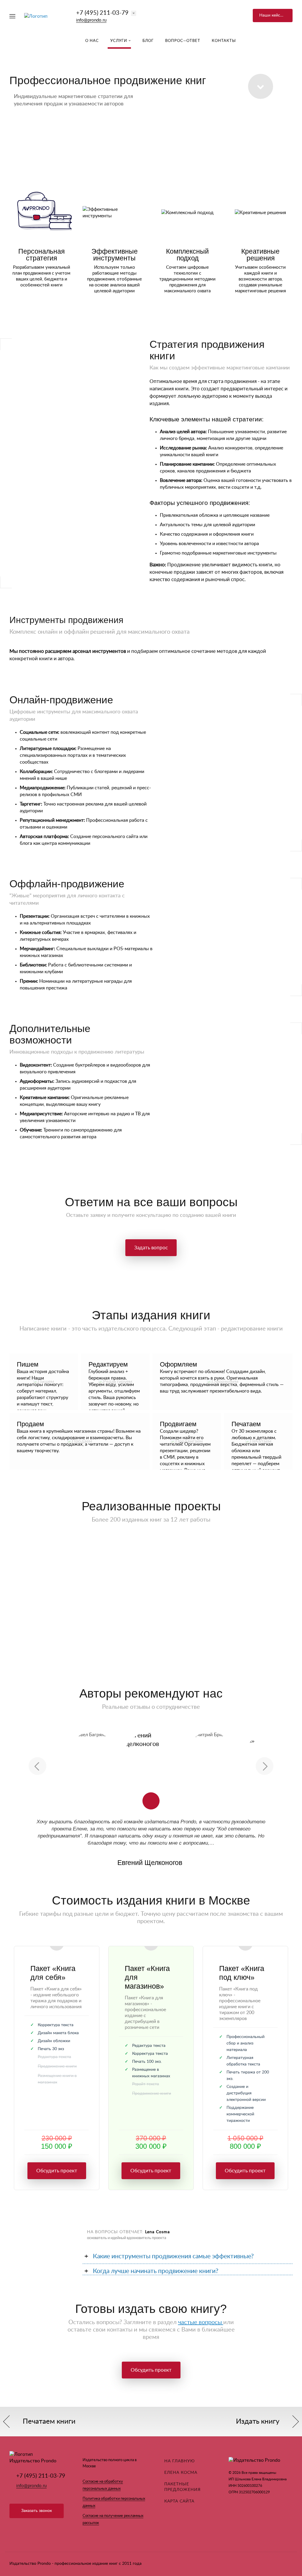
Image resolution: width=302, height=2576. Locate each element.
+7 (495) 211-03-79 (102, 13)
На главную (180, 2461)
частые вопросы (201, 2322)
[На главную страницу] (36, 16)
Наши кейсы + (273, 15)
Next (265, 1766)
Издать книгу (258, 2422)
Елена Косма (181, 2473)
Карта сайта (179, 2501)
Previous (37, 1766)
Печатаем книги (49, 2422)
